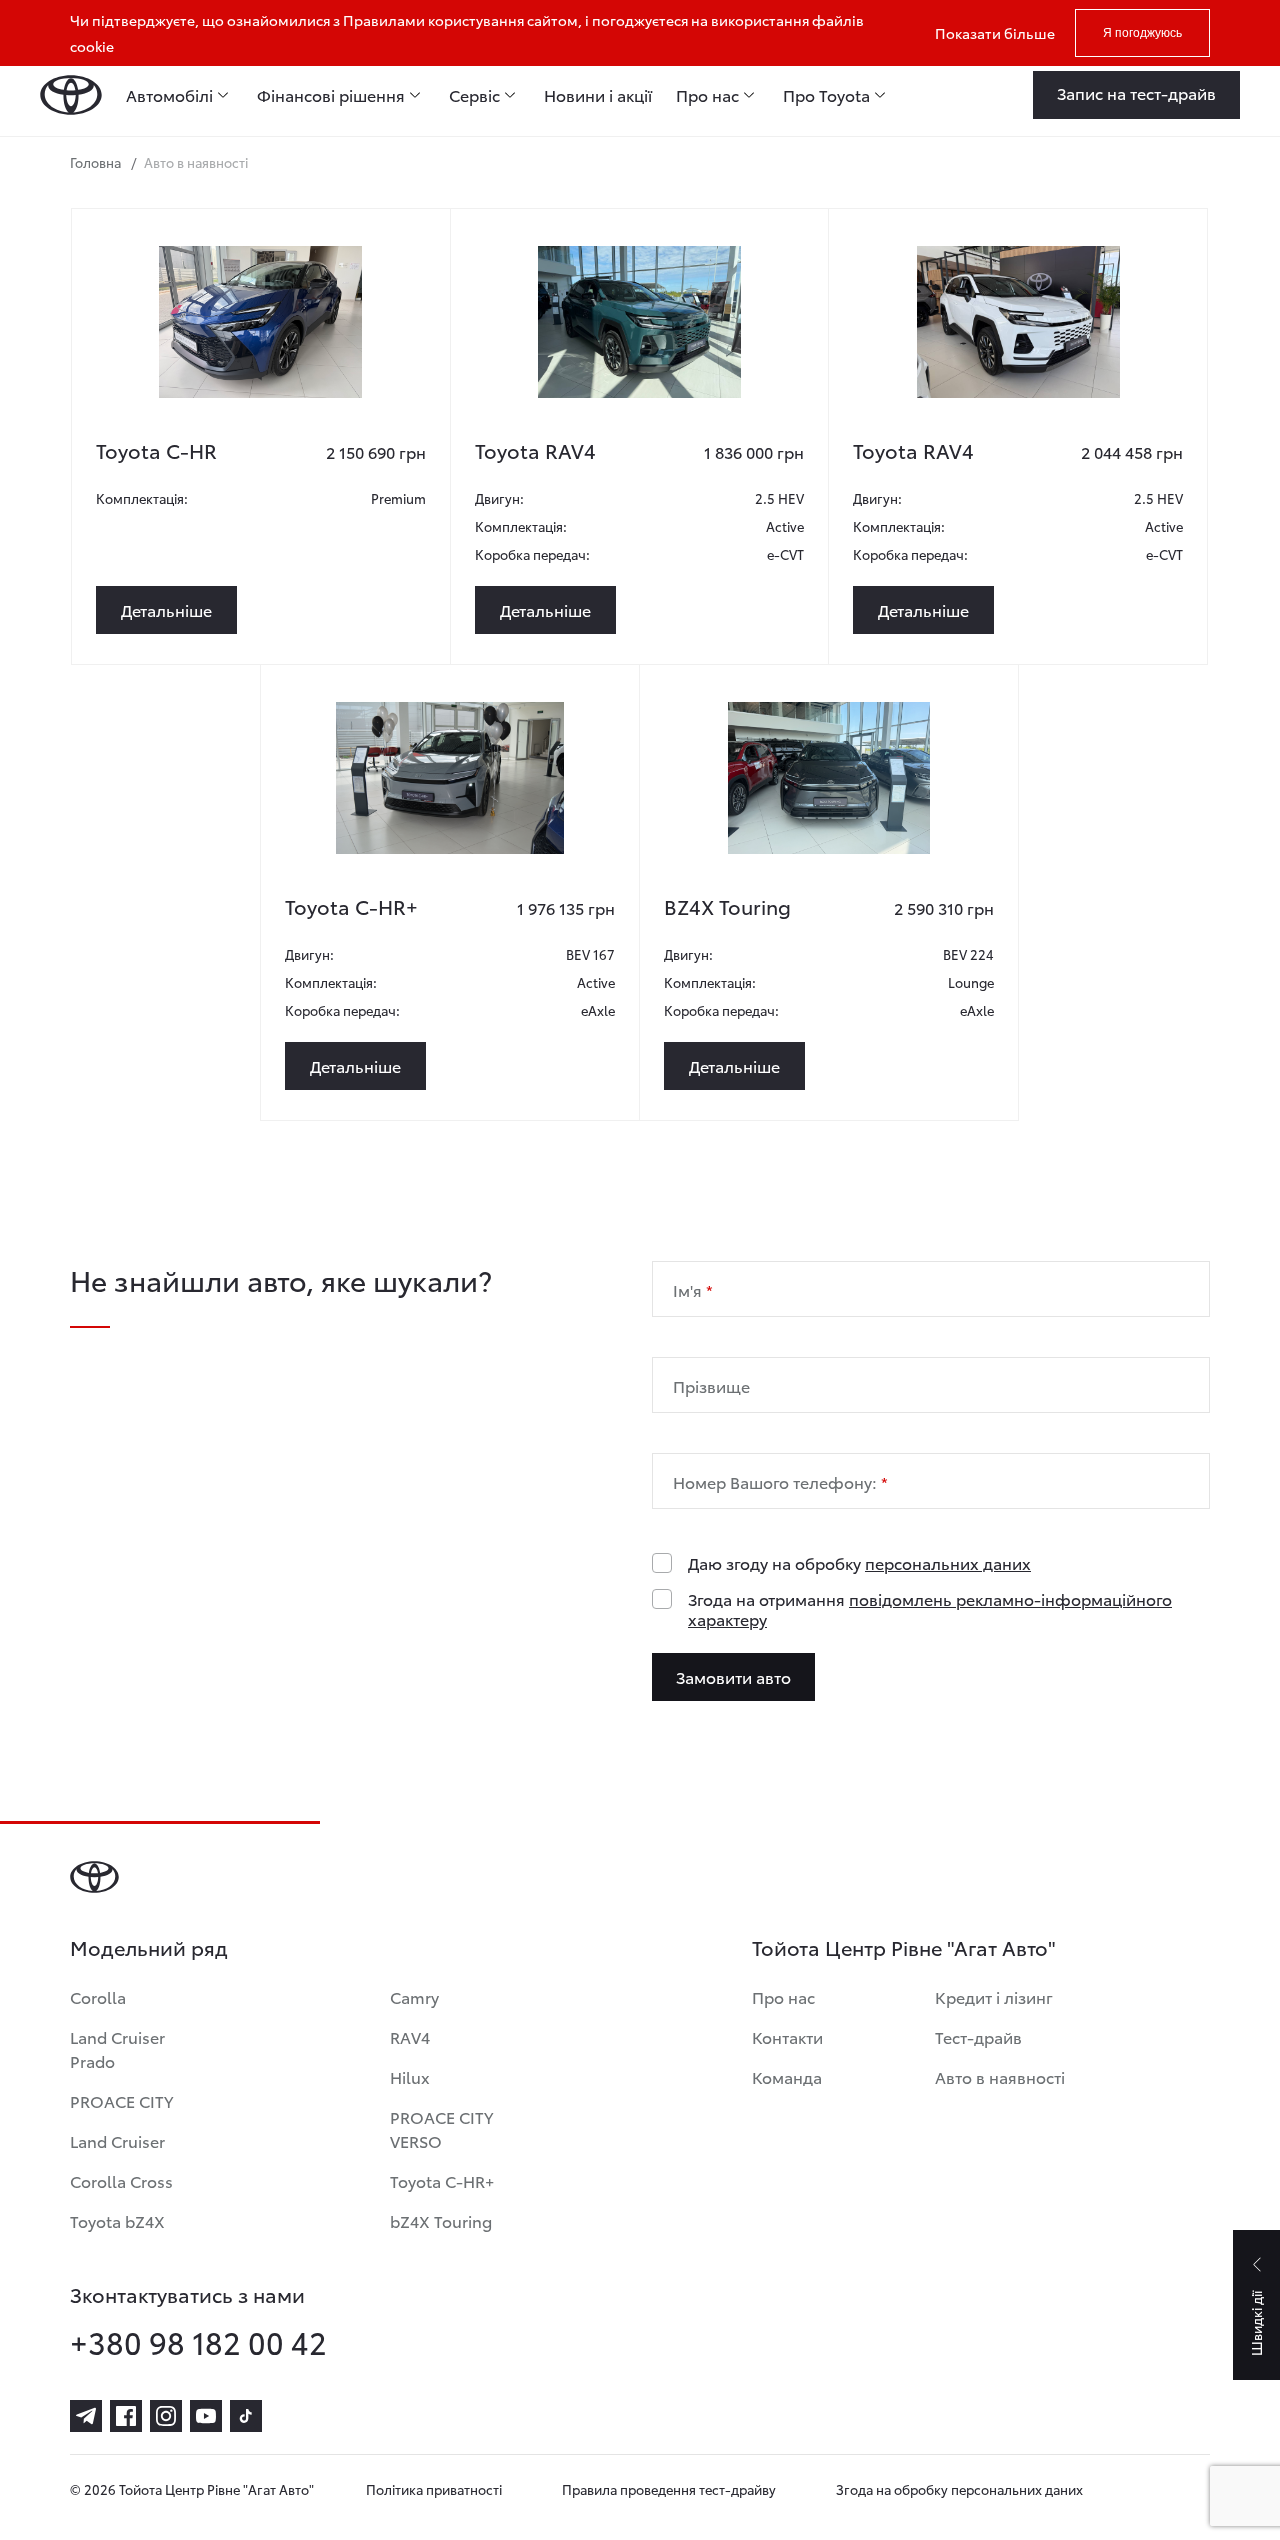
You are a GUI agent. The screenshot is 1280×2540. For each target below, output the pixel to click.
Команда (787, 2076)
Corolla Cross (121, 2180)
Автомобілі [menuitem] (169, 95)
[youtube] (206, 2416)
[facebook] (126, 2416)
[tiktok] (246, 2416)
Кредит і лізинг (994, 1996)
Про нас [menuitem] (707, 95)
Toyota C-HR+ (442, 2180)
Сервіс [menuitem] (474, 95)
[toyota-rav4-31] (1018, 322)
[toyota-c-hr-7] (450, 778)
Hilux (410, 2076)
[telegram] (86, 2416)
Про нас (783, 1996)
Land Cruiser (117, 2140)
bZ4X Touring (441, 2220)
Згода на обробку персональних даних (959, 2489)
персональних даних (948, 1562)
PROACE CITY (121, 2100)
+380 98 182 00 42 (198, 2342)
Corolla (98, 1996)
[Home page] (71, 95)
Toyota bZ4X (117, 2220)
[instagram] (166, 2416)
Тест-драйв (978, 2036)
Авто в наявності (1000, 2076)
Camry (414, 1996)
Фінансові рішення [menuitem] (331, 95)
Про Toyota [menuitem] (826, 95)
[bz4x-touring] (829, 778)
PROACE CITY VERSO (441, 2128)
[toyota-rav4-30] (639, 322)
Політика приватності (434, 2489)
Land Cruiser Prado (117, 2048)
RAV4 (410, 2036)
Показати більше (995, 33)
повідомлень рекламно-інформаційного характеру (930, 1608)
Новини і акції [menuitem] (598, 95)
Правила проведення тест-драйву (669, 2489)
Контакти (787, 2036)
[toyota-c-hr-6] (260, 322)
